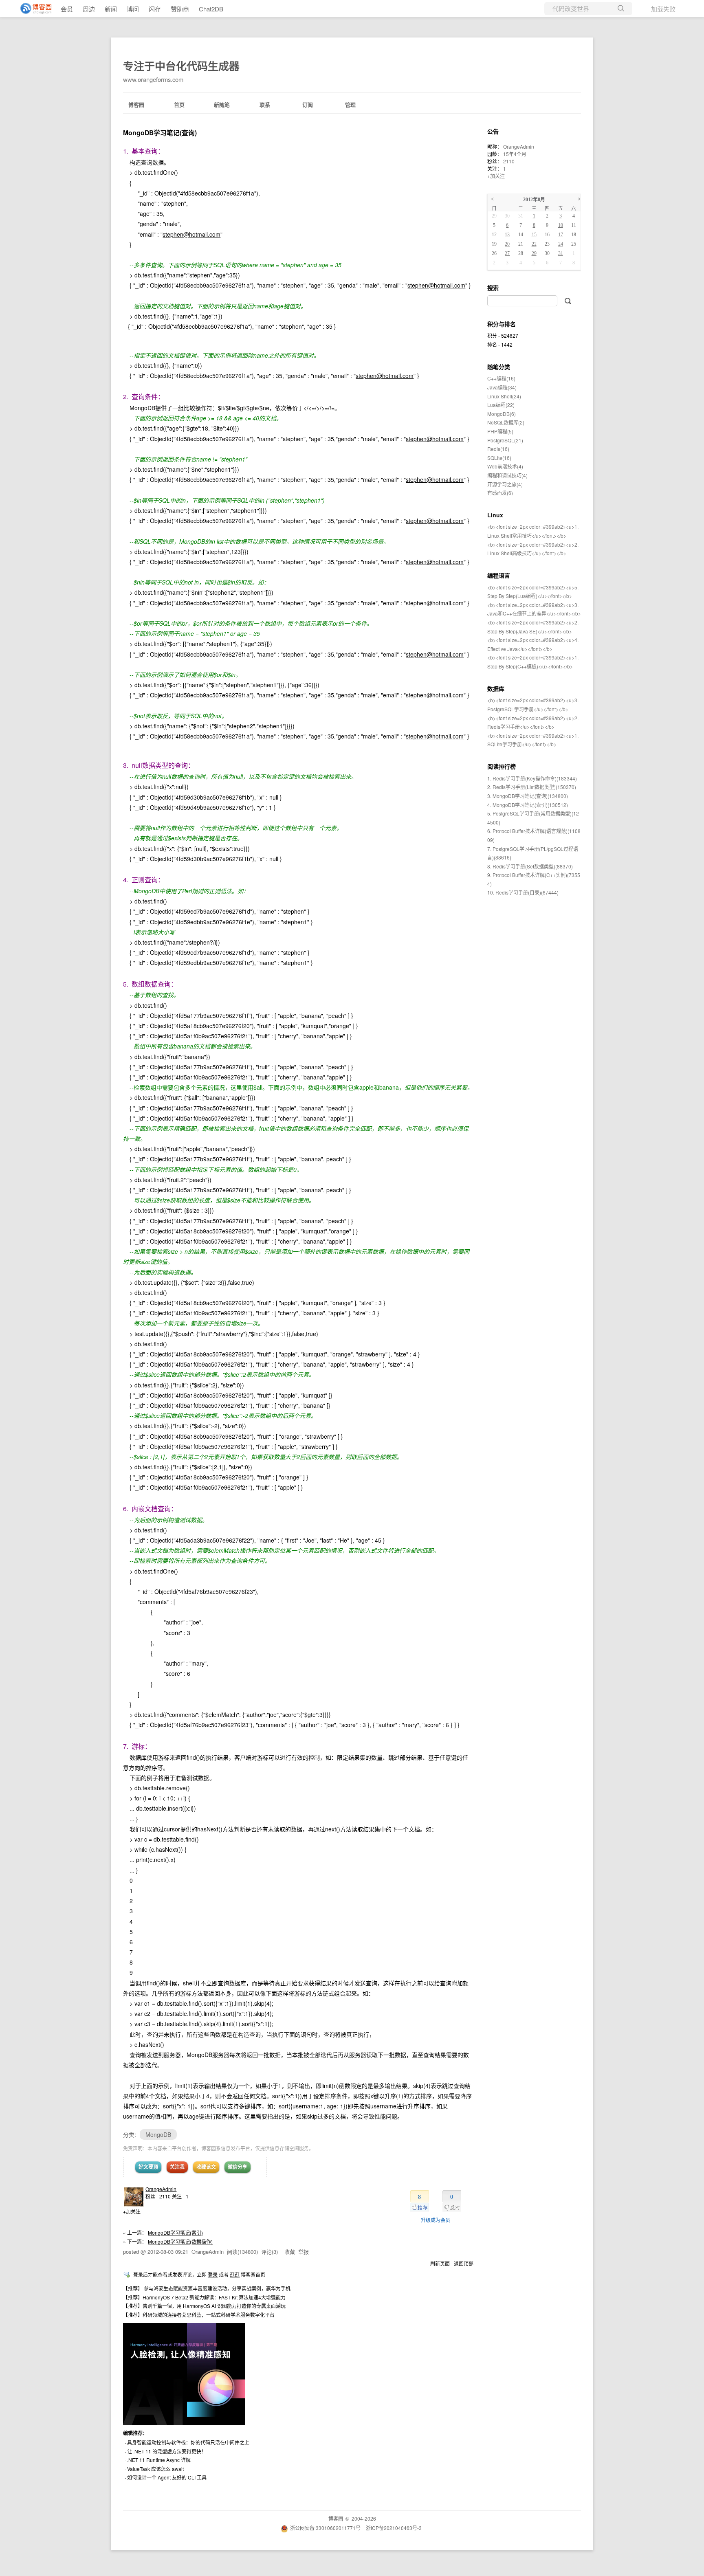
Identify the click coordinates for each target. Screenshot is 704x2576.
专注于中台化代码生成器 (181, 66)
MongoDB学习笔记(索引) (175, 2232)
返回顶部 (464, 2263)
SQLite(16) (499, 458)
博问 (133, 9)
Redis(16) (498, 449)
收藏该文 (206, 2167)
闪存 (155, 9)
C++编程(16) (501, 378)
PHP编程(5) (500, 431)
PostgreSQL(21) (505, 440)
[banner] (33, 9)
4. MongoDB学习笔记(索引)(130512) (528, 805)
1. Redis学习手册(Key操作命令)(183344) (532, 778)
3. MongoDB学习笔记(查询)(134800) (528, 796)
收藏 (290, 2252)
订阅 (308, 104)
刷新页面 (440, 2263)
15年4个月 (515, 154)
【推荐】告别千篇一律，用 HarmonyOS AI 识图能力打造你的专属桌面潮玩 (204, 2306)
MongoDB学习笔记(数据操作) (180, 2241)
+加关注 (132, 2211)
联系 (265, 104)
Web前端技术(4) (505, 466)
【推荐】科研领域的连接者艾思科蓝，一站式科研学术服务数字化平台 (199, 2315)
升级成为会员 (436, 2220)
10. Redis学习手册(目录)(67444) (523, 892)
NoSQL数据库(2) (506, 422)
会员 (67, 9)
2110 (509, 161)
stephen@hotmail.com (191, 234)
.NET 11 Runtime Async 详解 (159, 2460)
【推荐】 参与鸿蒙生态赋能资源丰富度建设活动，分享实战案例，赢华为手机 (207, 2288)
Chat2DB (211, 9)
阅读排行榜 (502, 766)
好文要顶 (148, 2167)
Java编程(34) (502, 387)
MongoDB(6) (502, 414)
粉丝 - (158, 2196)
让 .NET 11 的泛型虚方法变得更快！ (167, 2451)
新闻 (111, 9)
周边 (89, 9)
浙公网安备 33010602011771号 (325, 2528)
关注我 (177, 2167)
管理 (350, 104)
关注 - (180, 2196)
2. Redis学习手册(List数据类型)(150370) (532, 787)
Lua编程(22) (501, 405)
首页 (179, 104)
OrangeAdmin (161, 2189)
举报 (304, 2252)
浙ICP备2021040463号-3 (394, 2528)
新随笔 (222, 104)
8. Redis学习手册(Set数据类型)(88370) (530, 866)
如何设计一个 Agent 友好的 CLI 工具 (167, 2477)
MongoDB (158, 2134)
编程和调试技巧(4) (507, 475)
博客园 (136, 104)
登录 (213, 2274)
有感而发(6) (500, 493)
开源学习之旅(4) (505, 484)
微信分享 (238, 2167)
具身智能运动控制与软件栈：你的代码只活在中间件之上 (188, 2442)
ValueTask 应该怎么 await (155, 2469)
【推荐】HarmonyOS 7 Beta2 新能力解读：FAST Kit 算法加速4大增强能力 (204, 2297)
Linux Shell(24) (504, 396)
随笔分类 (499, 367)
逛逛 (235, 2274)
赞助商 (180, 9)
